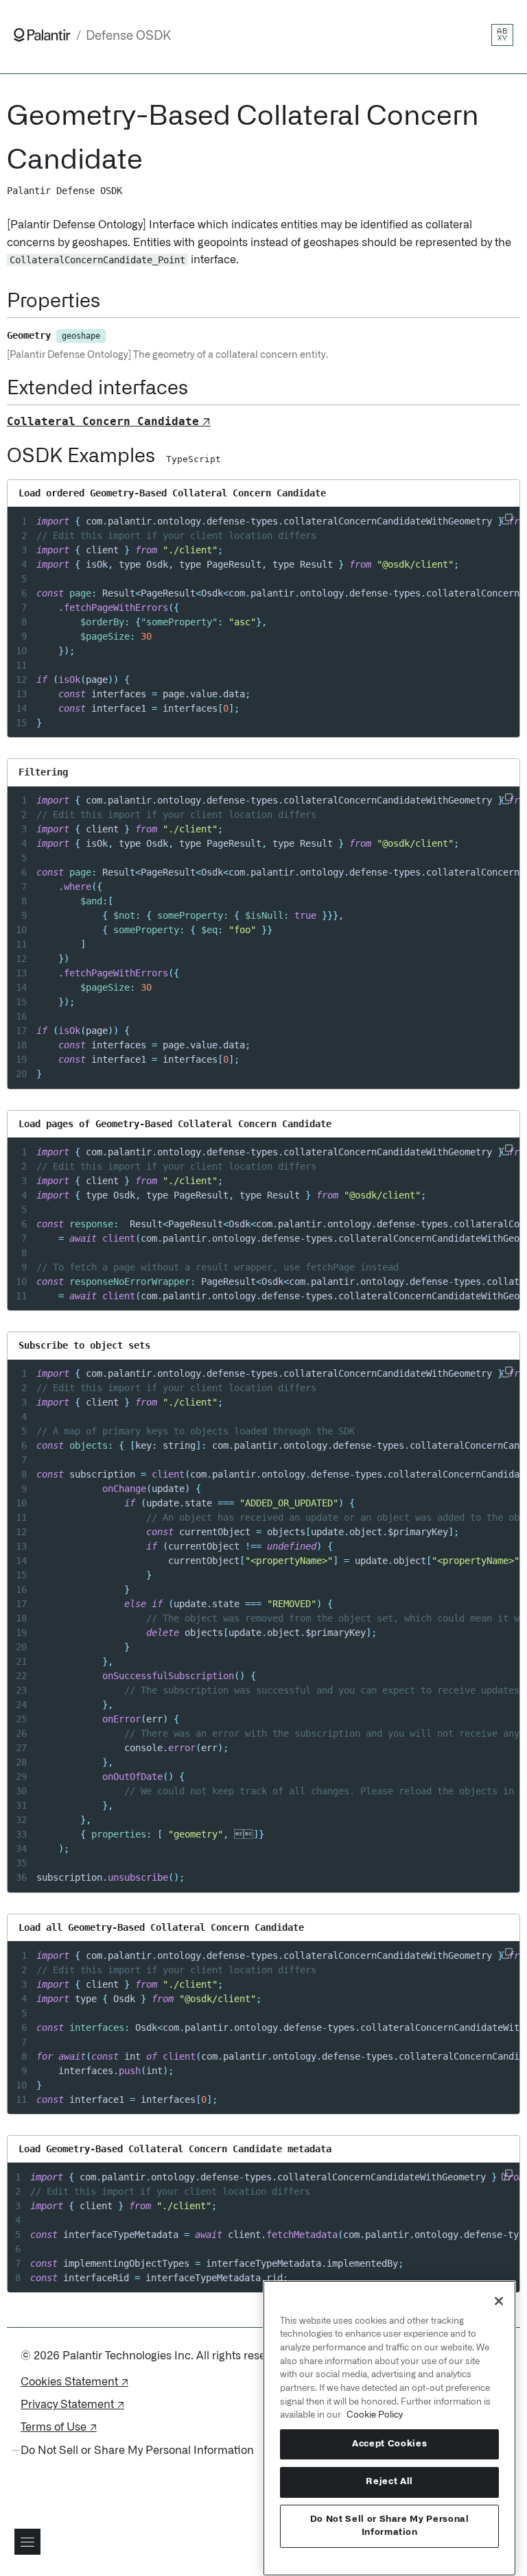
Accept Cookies (389, 2444)
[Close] (499, 2301)
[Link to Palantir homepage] (42, 35)
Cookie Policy (375, 2415)
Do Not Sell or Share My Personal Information (390, 2526)
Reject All (389, 2482)
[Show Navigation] (27, 2542)
